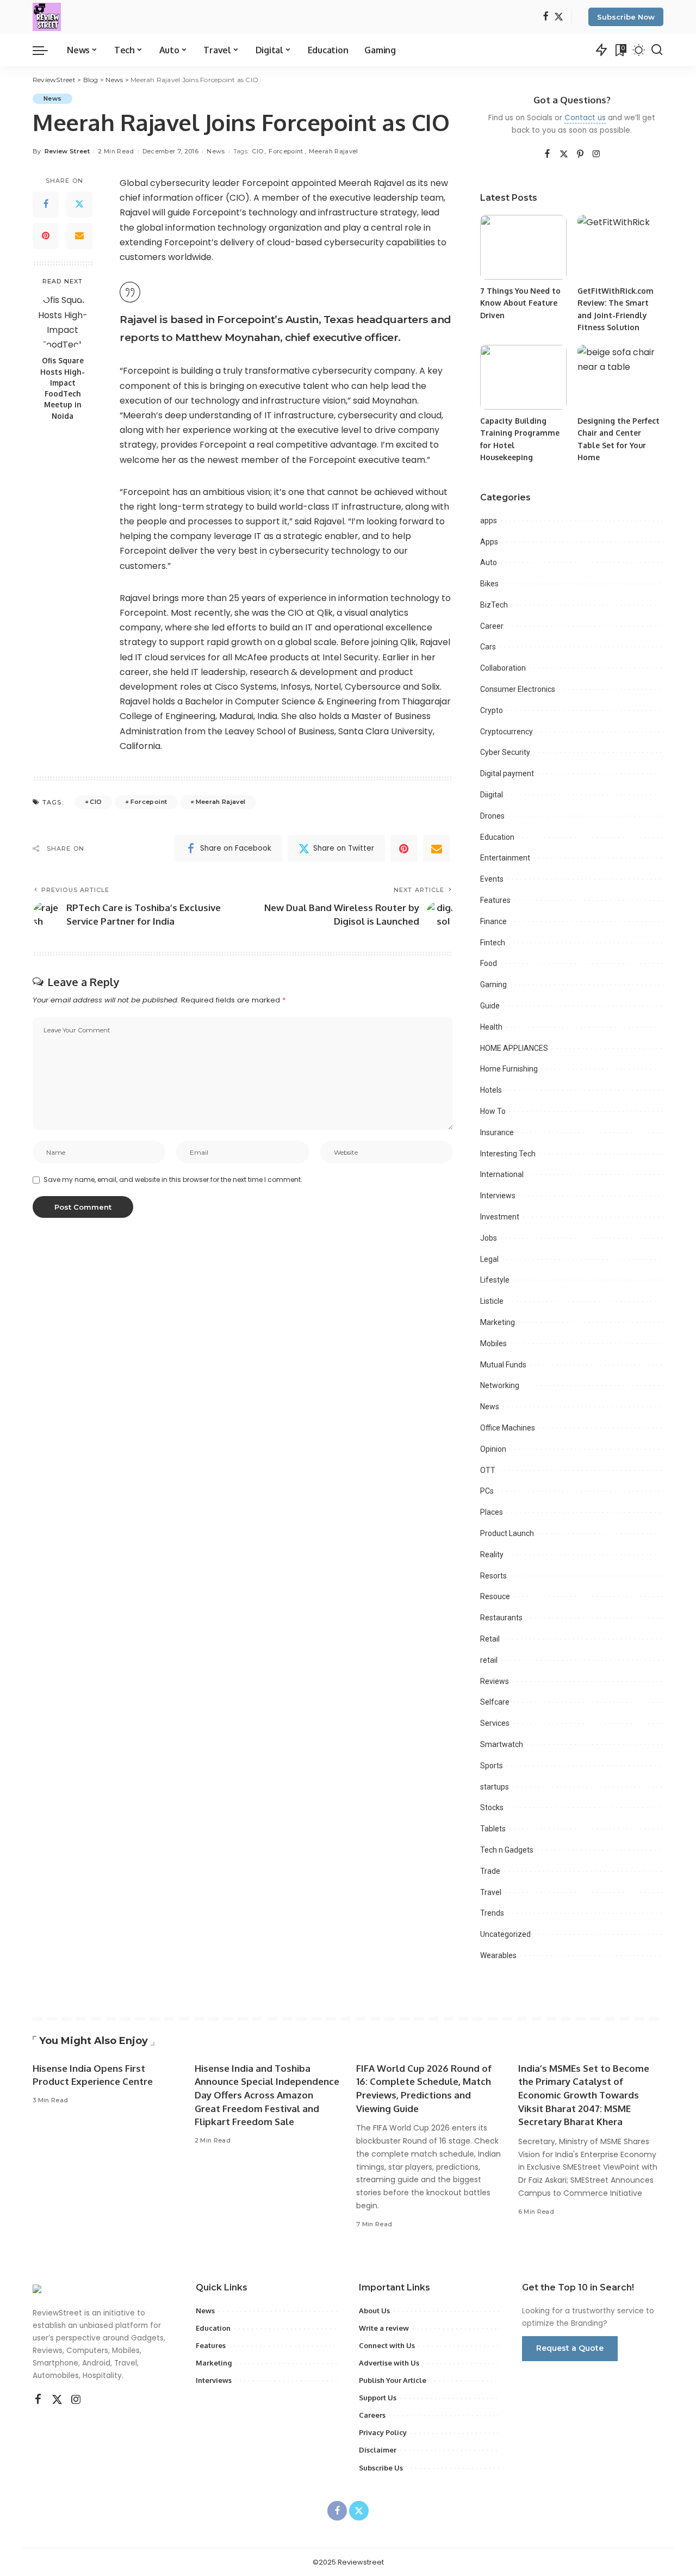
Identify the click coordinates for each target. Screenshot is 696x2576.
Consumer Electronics (518, 689)
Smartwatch (502, 1744)
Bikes (489, 584)
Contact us (585, 118)
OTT (488, 1470)
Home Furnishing (509, 1069)
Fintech (493, 943)
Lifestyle (495, 1280)
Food (489, 963)
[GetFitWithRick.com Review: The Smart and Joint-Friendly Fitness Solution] (620, 247)
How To (493, 1111)
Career (492, 626)
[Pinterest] (46, 236)
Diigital (492, 795)
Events (492, 879)
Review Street (67, 151)
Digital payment (507, 773)
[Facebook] (546, 17)
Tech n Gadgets (507, 1850)
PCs (487, 1491)
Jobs (489, 1238)
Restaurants (501, 1618)
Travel (491, 1892)
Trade (490, 1871)
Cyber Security (505, 752)
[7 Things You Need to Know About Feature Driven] (523, 247)
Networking (500, 1385)
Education (497, 837)
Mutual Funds (503, 1365)
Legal (489, 1259)
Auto (489, 562)
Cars (488, 647)
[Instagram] (596, 154)
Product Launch (507, 1533)
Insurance (497, 1132)
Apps (489, 542)
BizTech (494, 605)
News (52, 98)
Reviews (495, 1681)
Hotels (491, 1090)
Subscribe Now (626, 17)
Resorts (493, 1576)
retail (489, 1660)
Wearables (498, 1955)
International (502, 1174)
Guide (490, 1006)
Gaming (493, 984)
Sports (492, 1766)
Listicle (492, 1301)
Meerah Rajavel (334, 151)
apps (489, 521)
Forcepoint (286, 151)
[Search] (657, 50)
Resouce (495, 1596)
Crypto (492, 710)
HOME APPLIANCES (514, 1048)
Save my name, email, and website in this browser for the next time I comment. (173, 1179)
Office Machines (508, 1428)
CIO (257, 151)
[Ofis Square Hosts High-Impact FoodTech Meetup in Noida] (63, 321)
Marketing (498, 1322)
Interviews (498, 1196)
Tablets (493, 1829)
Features (495, 900)
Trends (492, 1913)
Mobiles (493, 1343)
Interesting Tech (508, 1154)
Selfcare (495, 1702)
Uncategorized (505, 1934)
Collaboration (503, 668)
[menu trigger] (46, 50)
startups (495, 1787)
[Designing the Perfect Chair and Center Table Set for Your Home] (620, 377)
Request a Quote (570, 2348)
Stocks (492, 1807)
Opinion (493, 1449)
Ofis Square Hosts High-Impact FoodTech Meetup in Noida (63, 388)
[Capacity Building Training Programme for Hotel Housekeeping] (523, 377)
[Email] (79, 236)
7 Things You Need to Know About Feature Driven (520, 303)
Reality (492, 1555)
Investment (500, 1217)
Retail (490, 1639)
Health (491, 1027)
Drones (492, 816)
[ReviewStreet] (47, 17)
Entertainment (505, 858)
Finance (493, 921)
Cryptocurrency (507, 732)
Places (492, 1512)
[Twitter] (559, 17)
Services (495, 1723)
